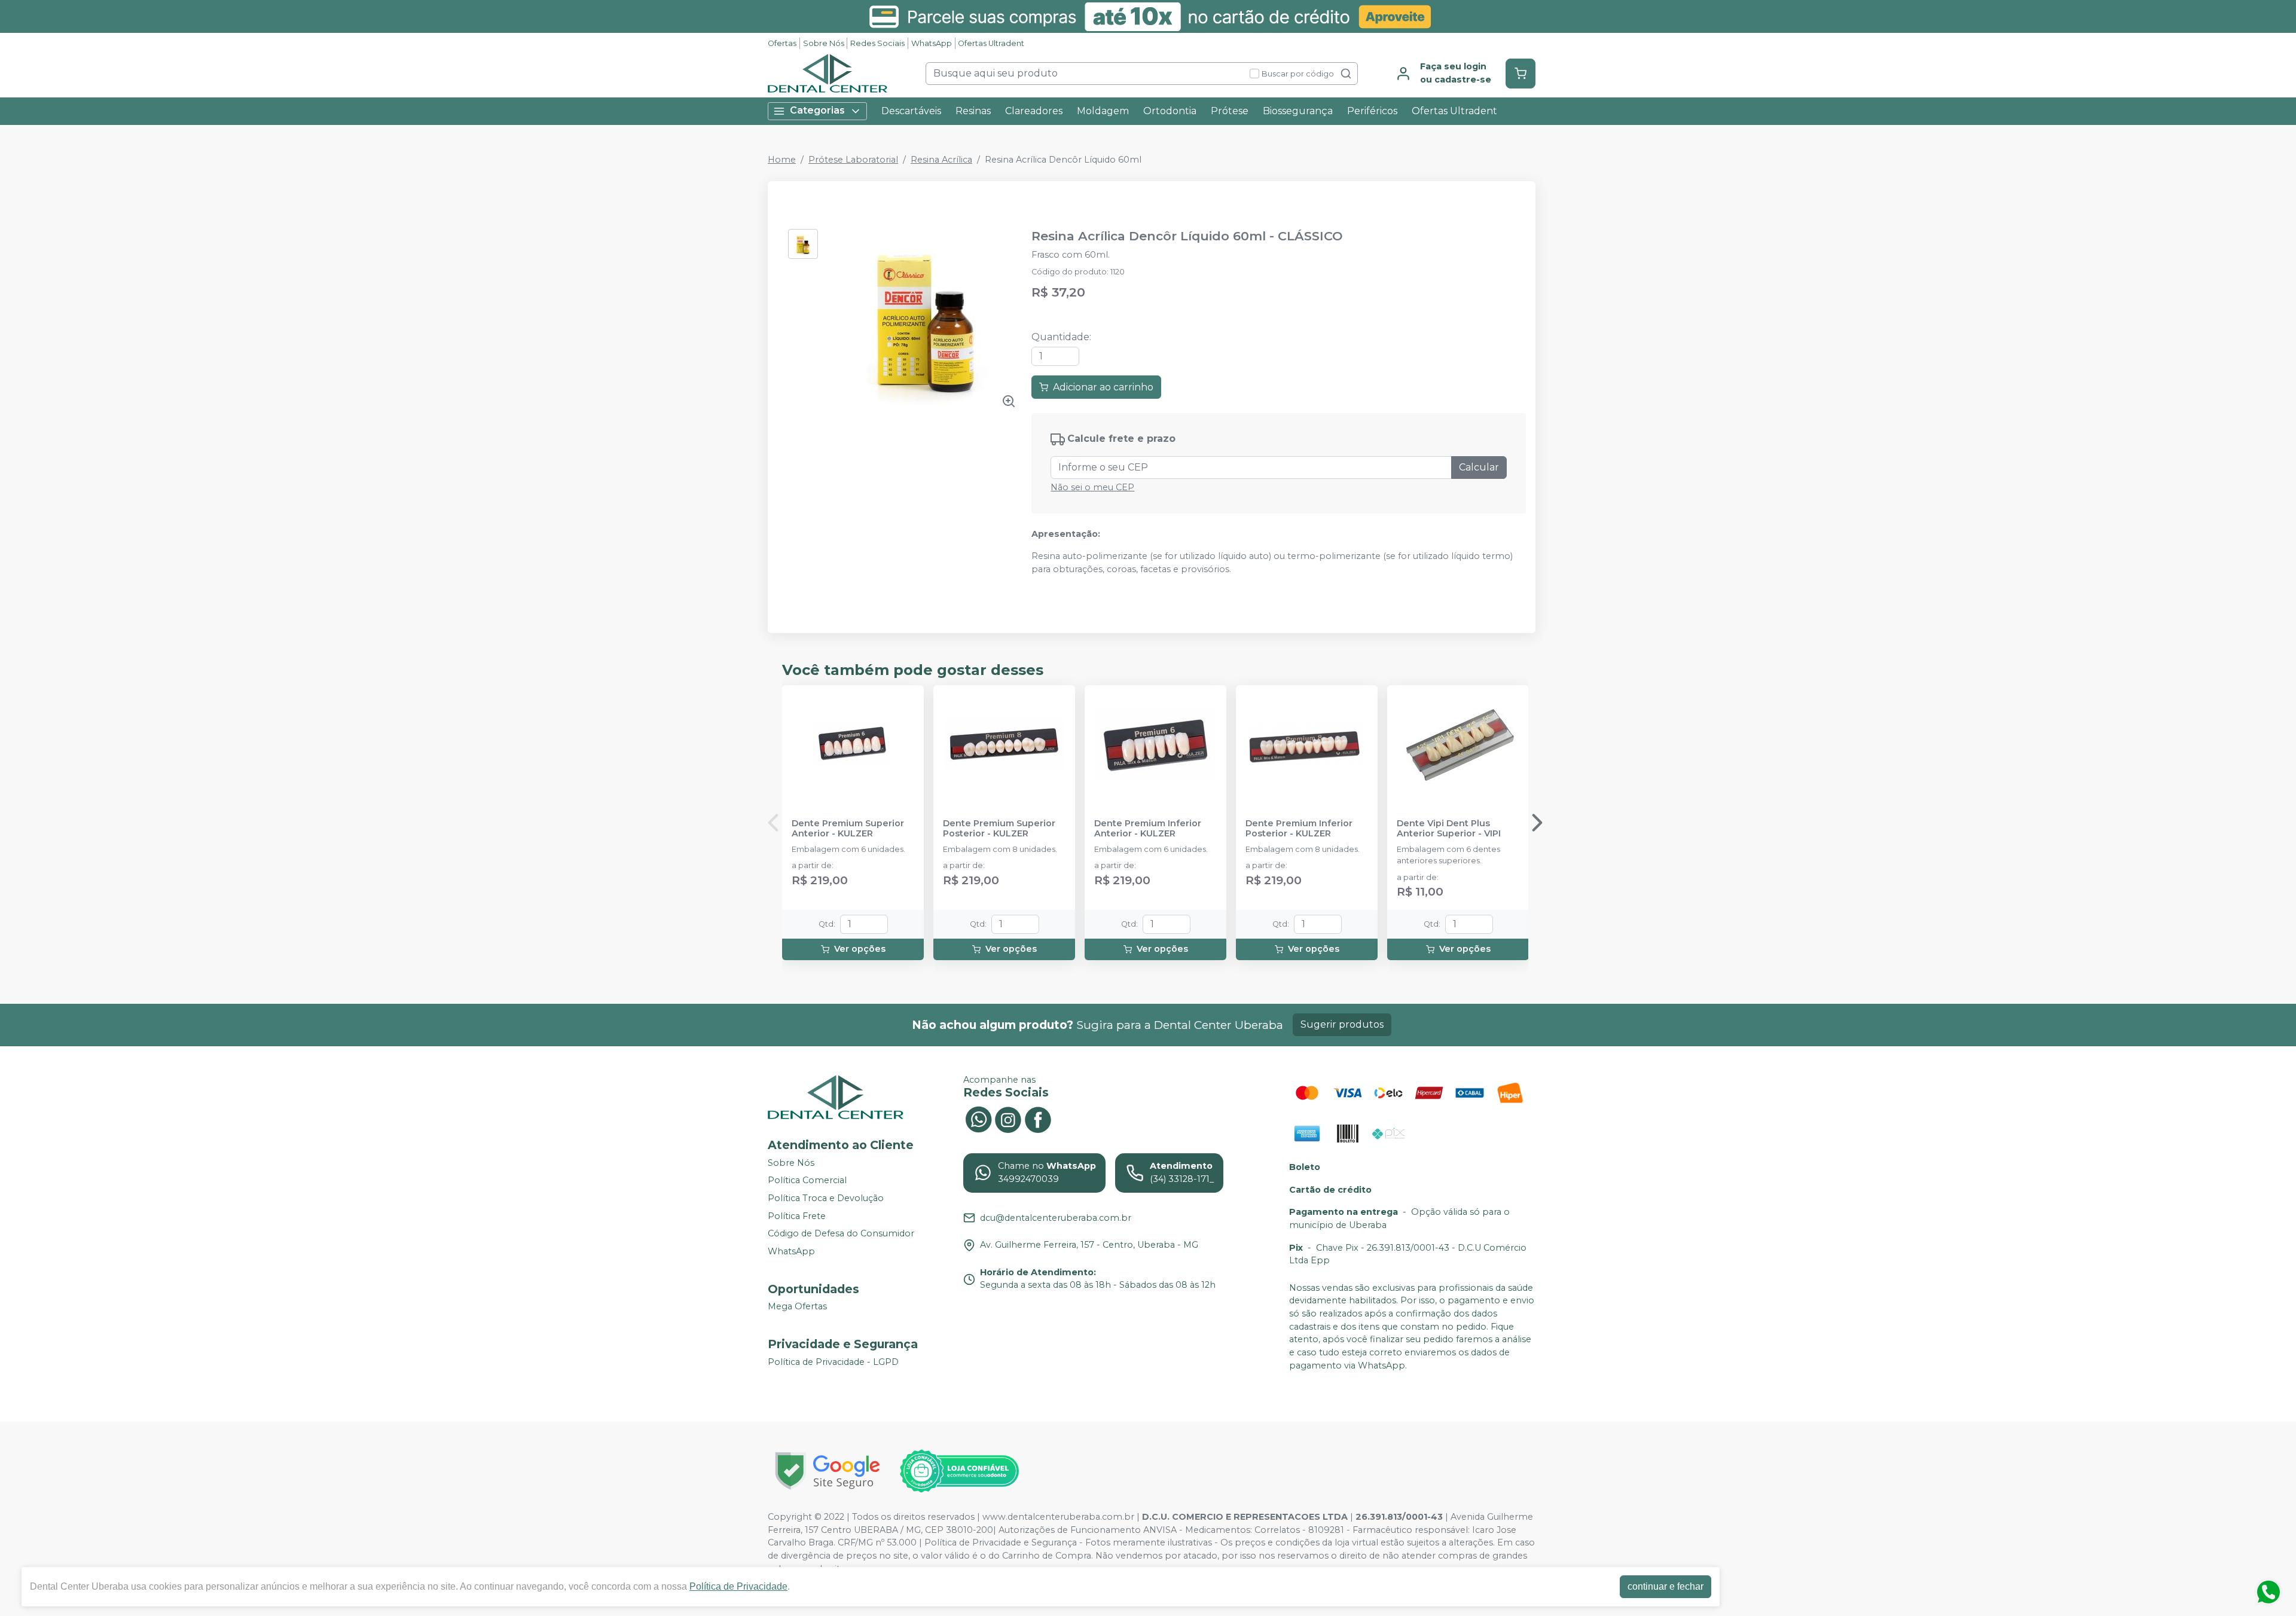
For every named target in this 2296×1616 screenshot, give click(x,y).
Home (782, 160)
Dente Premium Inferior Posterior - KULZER (1299, 829)
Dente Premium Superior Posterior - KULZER (999, 829)
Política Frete (797, 1216)
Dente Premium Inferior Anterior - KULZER (1148, 829)
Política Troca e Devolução (826, 1198)
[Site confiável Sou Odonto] (959, 1471)
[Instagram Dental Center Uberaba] (1008, 1118)
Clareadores (1034, 111)
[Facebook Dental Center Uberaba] (1038, 1118)
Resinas (973, 111)
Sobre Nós (824, 43)
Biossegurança (1298, 111)
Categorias (817, 110)
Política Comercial (807, 1181)
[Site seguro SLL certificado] (828, 1471)
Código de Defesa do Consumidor (841, 1233)
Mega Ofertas (797, 1307)
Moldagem (1103, 111)
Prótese (1230, 111)
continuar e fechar (1665, 1586)
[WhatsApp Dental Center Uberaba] (978, 1118)
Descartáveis (911, 111)
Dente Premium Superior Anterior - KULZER (848, 829)
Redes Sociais (877, 43)
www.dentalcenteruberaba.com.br (1058, 1517)
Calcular (1479, 467)
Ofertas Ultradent (991, 43)
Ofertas (782, 43)
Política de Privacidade (738, 1586)
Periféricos (1372, 111)
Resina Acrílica (941, 160)
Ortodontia (1170, 111)
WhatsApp (932, 43)
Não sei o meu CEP (1092, 487)
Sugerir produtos (1342, 1024)
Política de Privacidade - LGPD (833, 1362)
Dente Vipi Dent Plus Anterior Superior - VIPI (1449, 829)
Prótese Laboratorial (853, 160)
